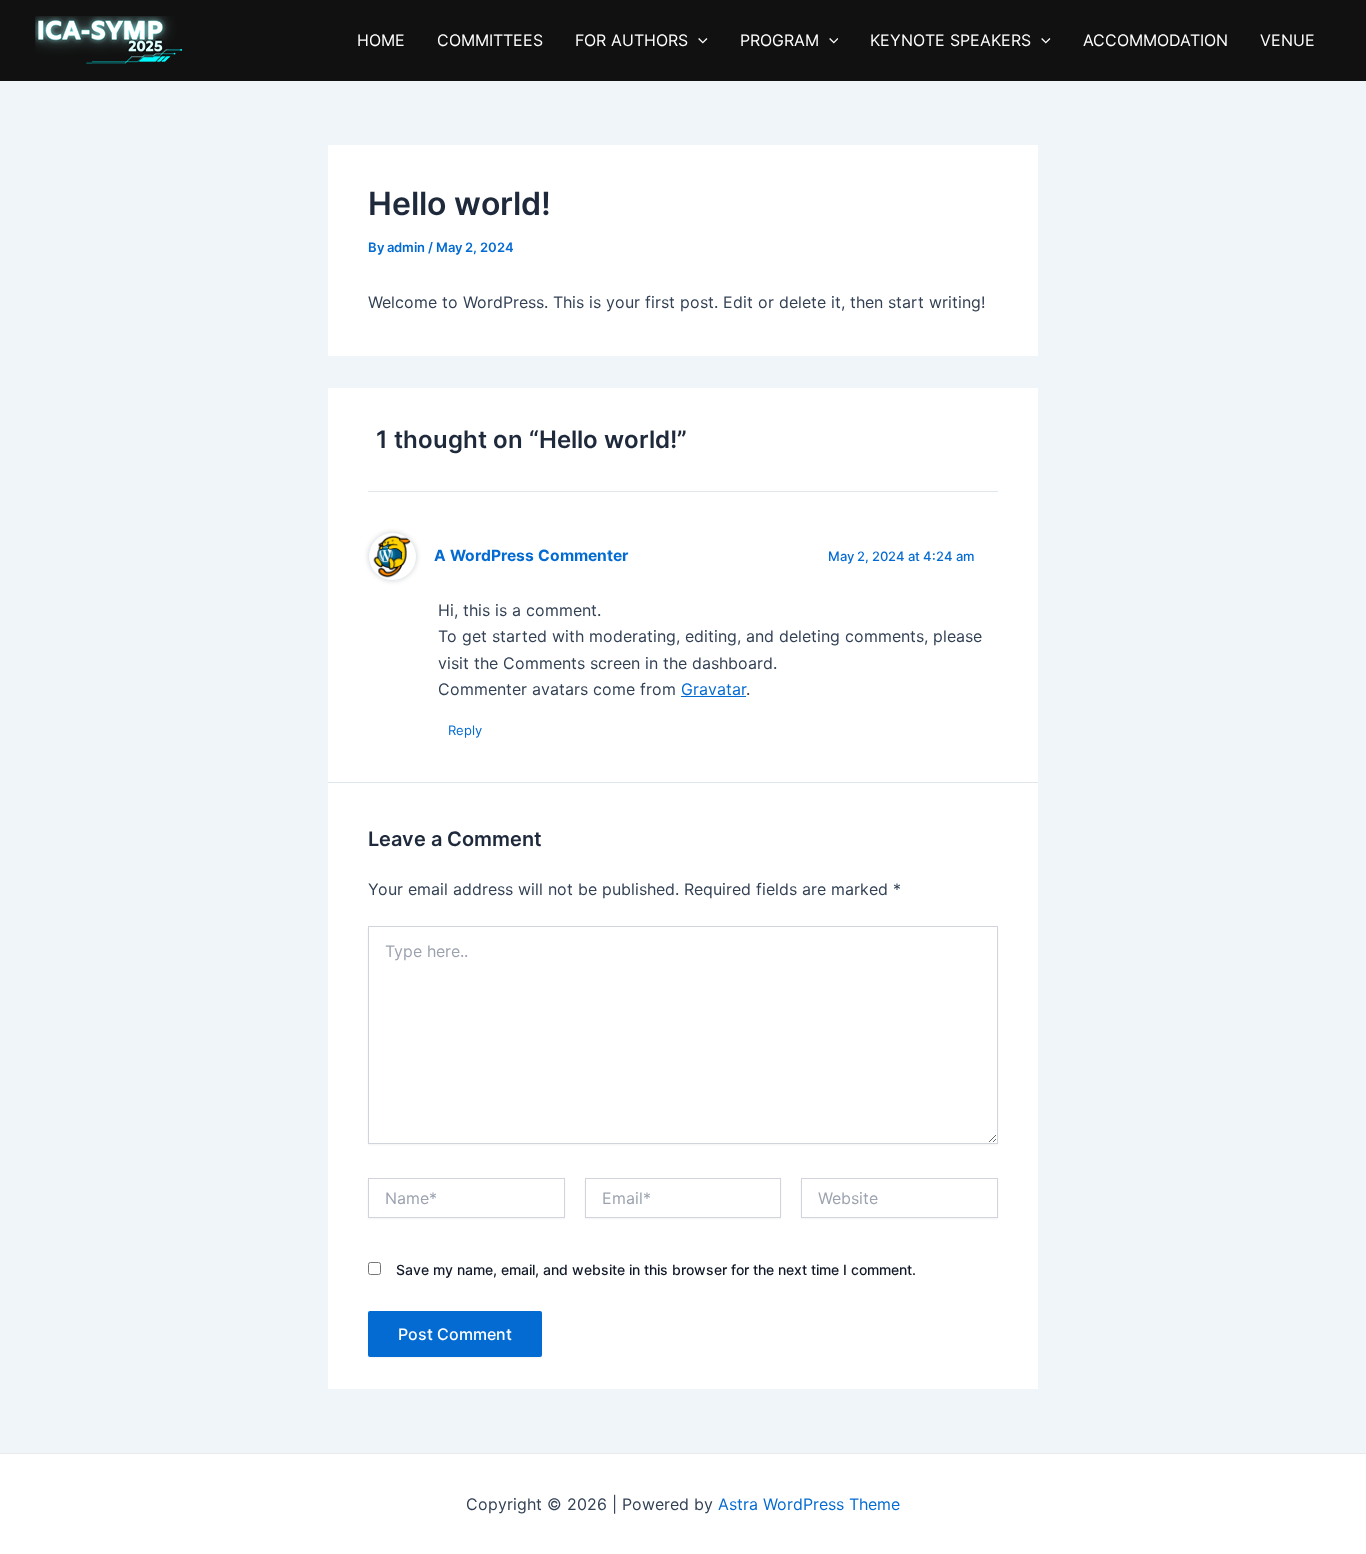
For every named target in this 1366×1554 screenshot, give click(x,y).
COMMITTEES (490, 40)
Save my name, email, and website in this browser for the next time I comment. (656, 1269)
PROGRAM (779, 40)
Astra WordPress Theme (809, 1504)
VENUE (1287, 40)
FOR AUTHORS (631, 40)
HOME (381, 40)
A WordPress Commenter (531, 555)
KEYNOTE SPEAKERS (950, 40)
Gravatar (713, 689)
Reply (465, 730)
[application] (698, 40)
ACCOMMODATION (1155, 40)
